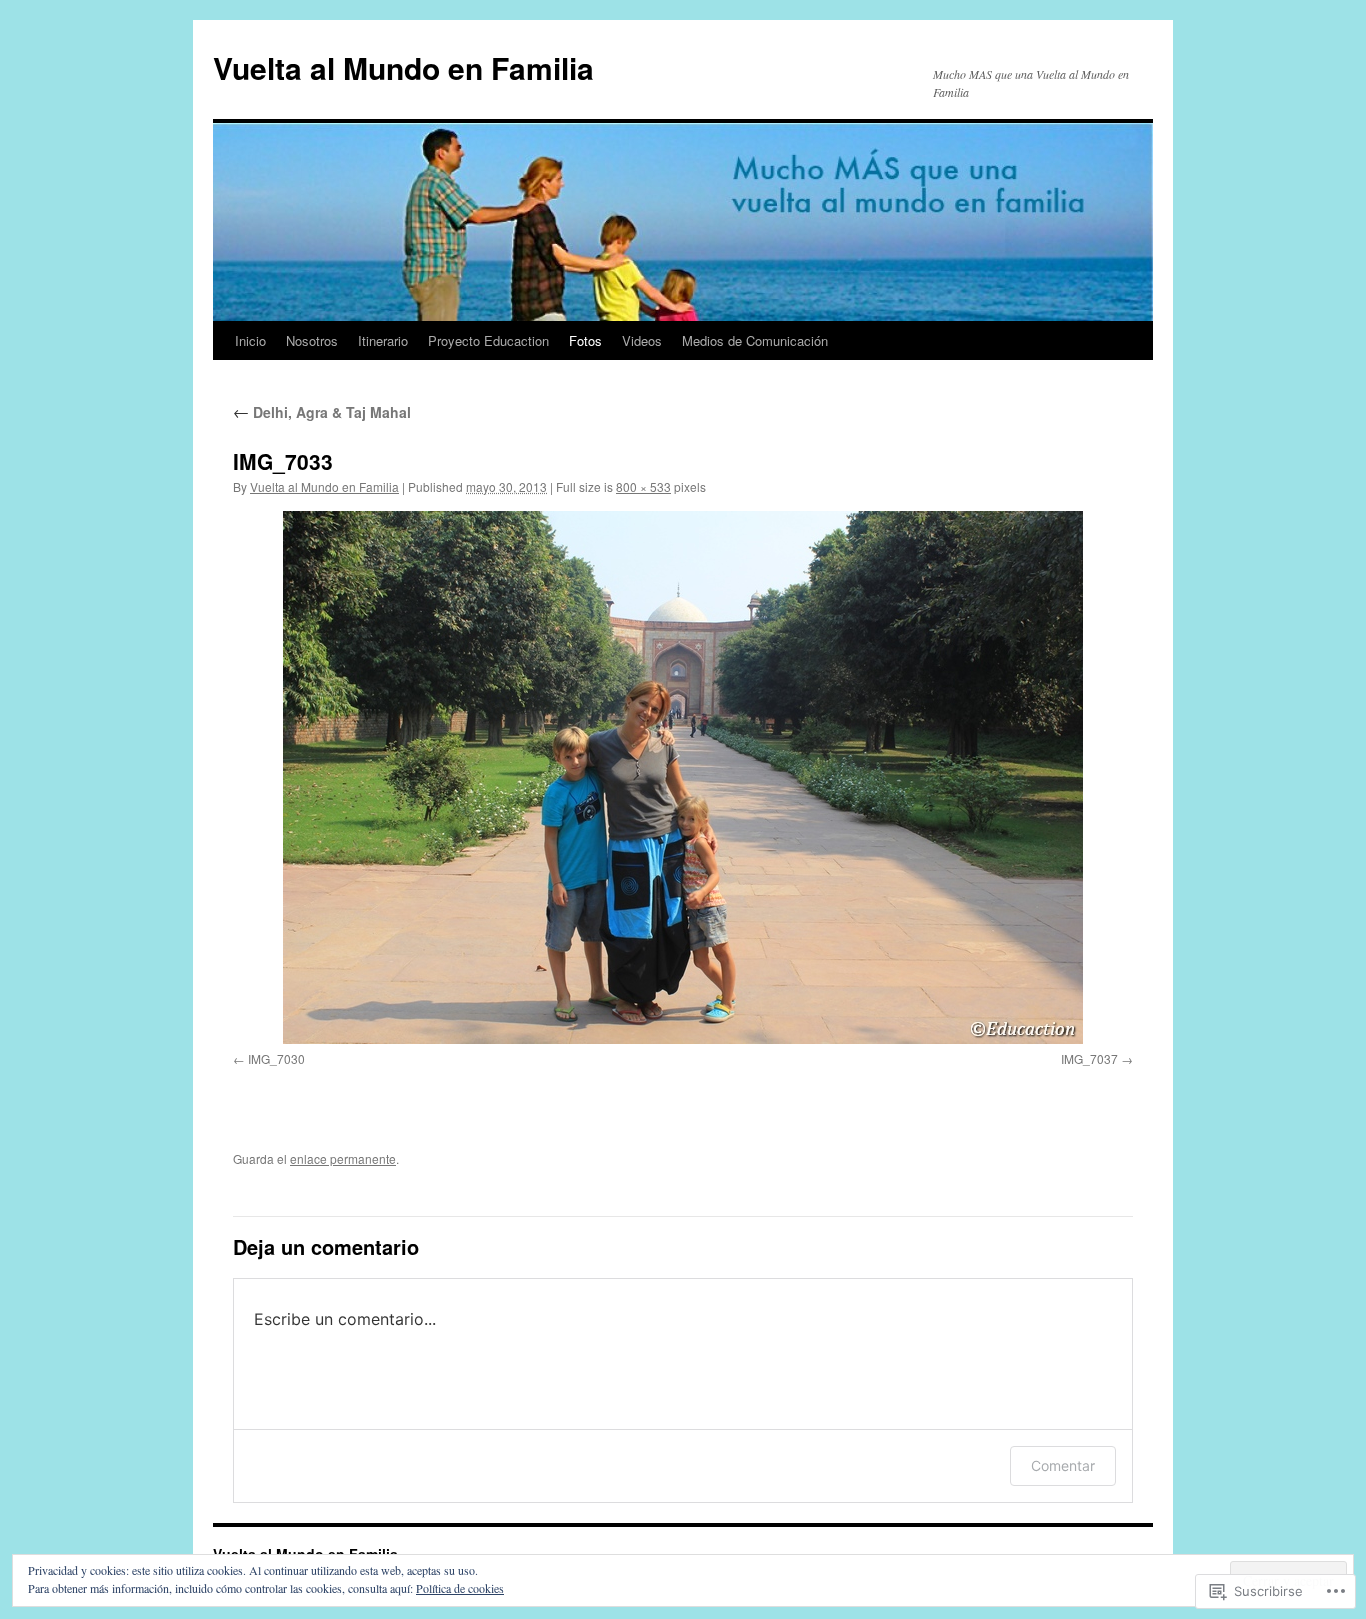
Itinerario (383, 340)
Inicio (250, 340)
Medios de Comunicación (755, 340)
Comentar (1063, 1465)
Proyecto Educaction (488, 340)
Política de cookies (460, 1588)
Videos (642, 340)
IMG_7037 (1089, 1058)
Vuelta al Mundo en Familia (403, 67)
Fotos (585, 340)
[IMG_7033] (683, 777)
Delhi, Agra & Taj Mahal (322, 412)
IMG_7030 (276, 1058)
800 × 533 (643, 486)
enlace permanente (343, 1158)
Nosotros (312, 340)
